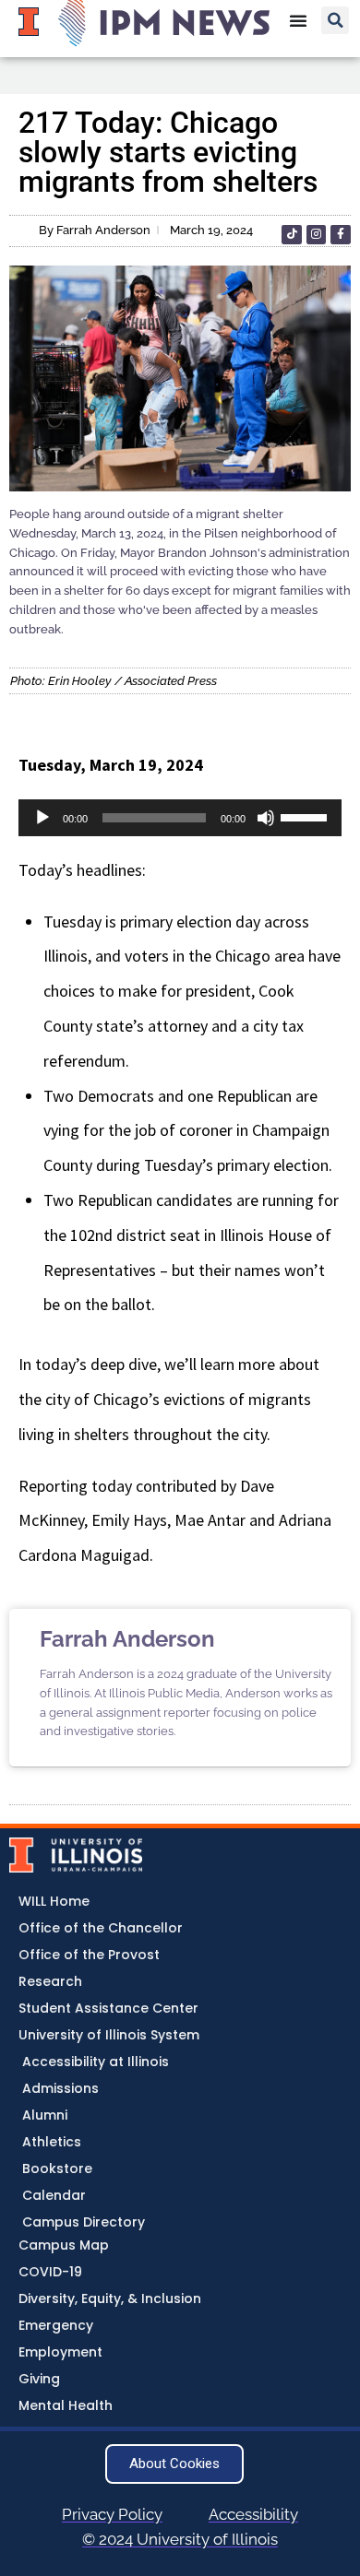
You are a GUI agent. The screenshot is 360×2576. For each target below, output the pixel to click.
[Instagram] (317, 235)
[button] (335, 20)
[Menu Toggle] (298, 20)
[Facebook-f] (341, 235)
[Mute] (266, 818)
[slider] (306, 816)
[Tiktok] (292, 235)
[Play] (42, 818)
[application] (180, 818)
